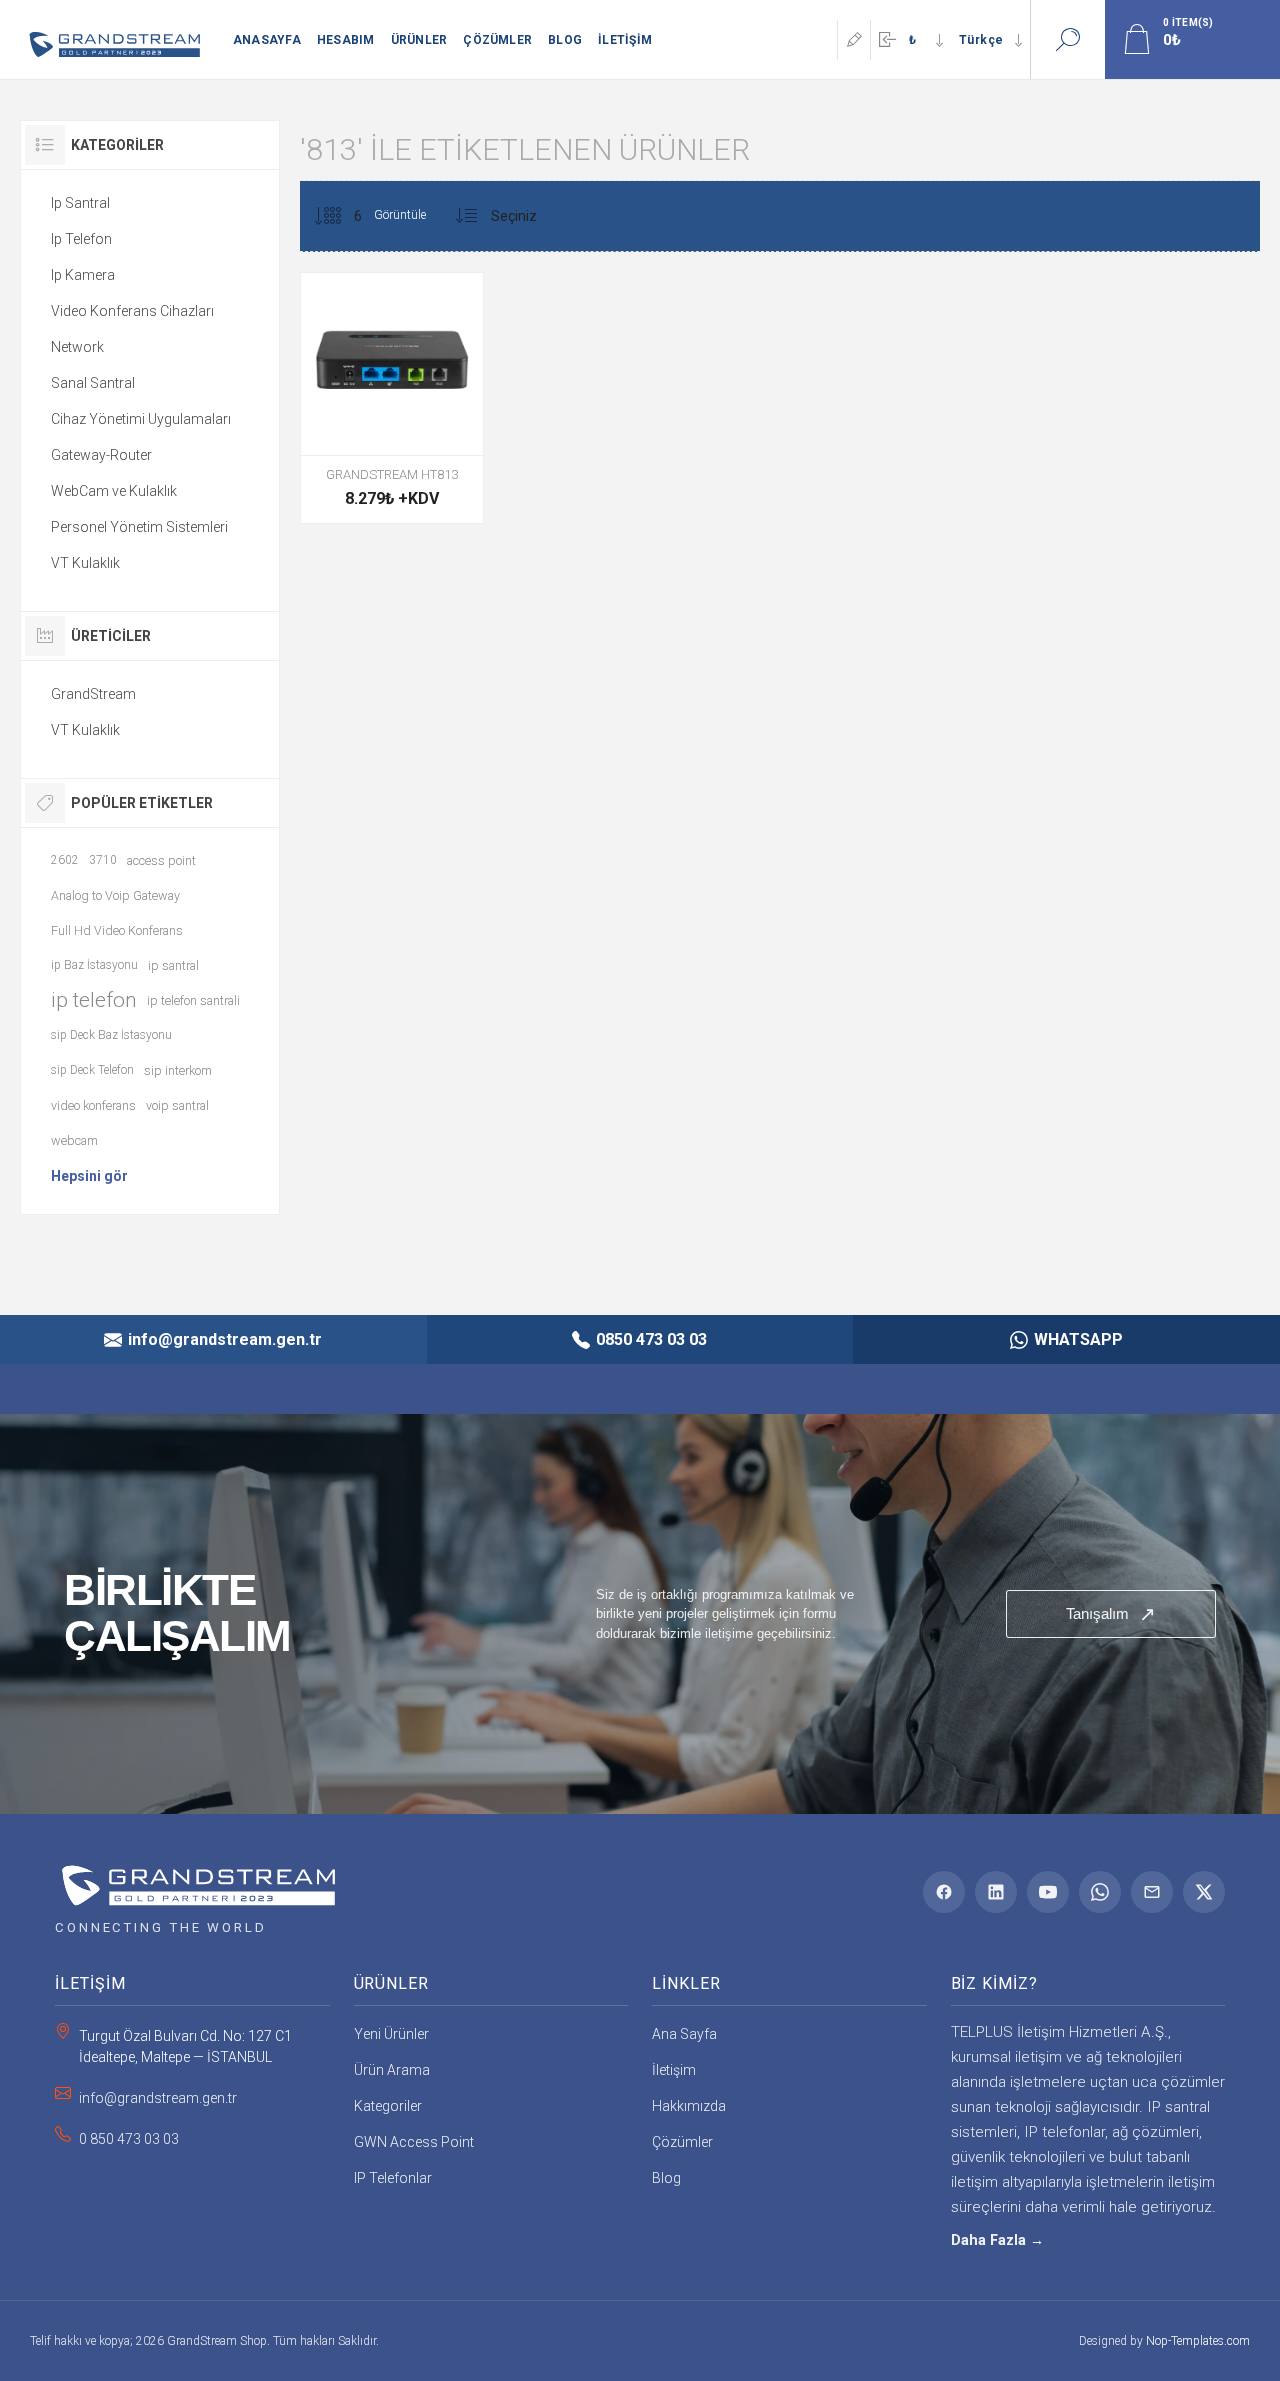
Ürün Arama (392, 2070)
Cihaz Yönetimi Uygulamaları (141, 419)
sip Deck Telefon (92, 1070)
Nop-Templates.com (1198, 2341)
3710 (103, 860)
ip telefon (94, 1000)
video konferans (93, 1105)
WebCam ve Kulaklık (114, 491)
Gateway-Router (101, 455)
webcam (74, 1140)
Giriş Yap (887, 40)
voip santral (177, 1105)
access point (161, 860)
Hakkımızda (689, 2106)
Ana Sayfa (684, 2034)
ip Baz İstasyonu (94, 965)
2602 (65, 860)
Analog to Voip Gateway (115, 895)
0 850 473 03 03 (129, 2139)
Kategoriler (388, 2106)
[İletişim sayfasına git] (640, 1614)
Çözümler (682, 2142)
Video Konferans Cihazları (132, 311)
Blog (666, 2178)
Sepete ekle (390, 405)
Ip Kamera (83, 275)
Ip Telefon (81, 239)
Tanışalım (1111, 1614)
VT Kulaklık (85, 563)
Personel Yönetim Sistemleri (139, 527)
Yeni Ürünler (391, 2034)
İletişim (674, 2070)
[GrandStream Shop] (195, 1878)
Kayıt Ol (854, 40)
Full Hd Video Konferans (117, 930)
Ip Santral (80, 203)
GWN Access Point (414, 2142)
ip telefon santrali (193, 1000)
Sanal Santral (93, 383)
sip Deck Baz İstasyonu (111, 1035)
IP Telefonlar (393, 2178)
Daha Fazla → (997, 2240)
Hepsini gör (89, 1176)
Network (77, 347)
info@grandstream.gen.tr (158, 2098)
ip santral (173, 965)
